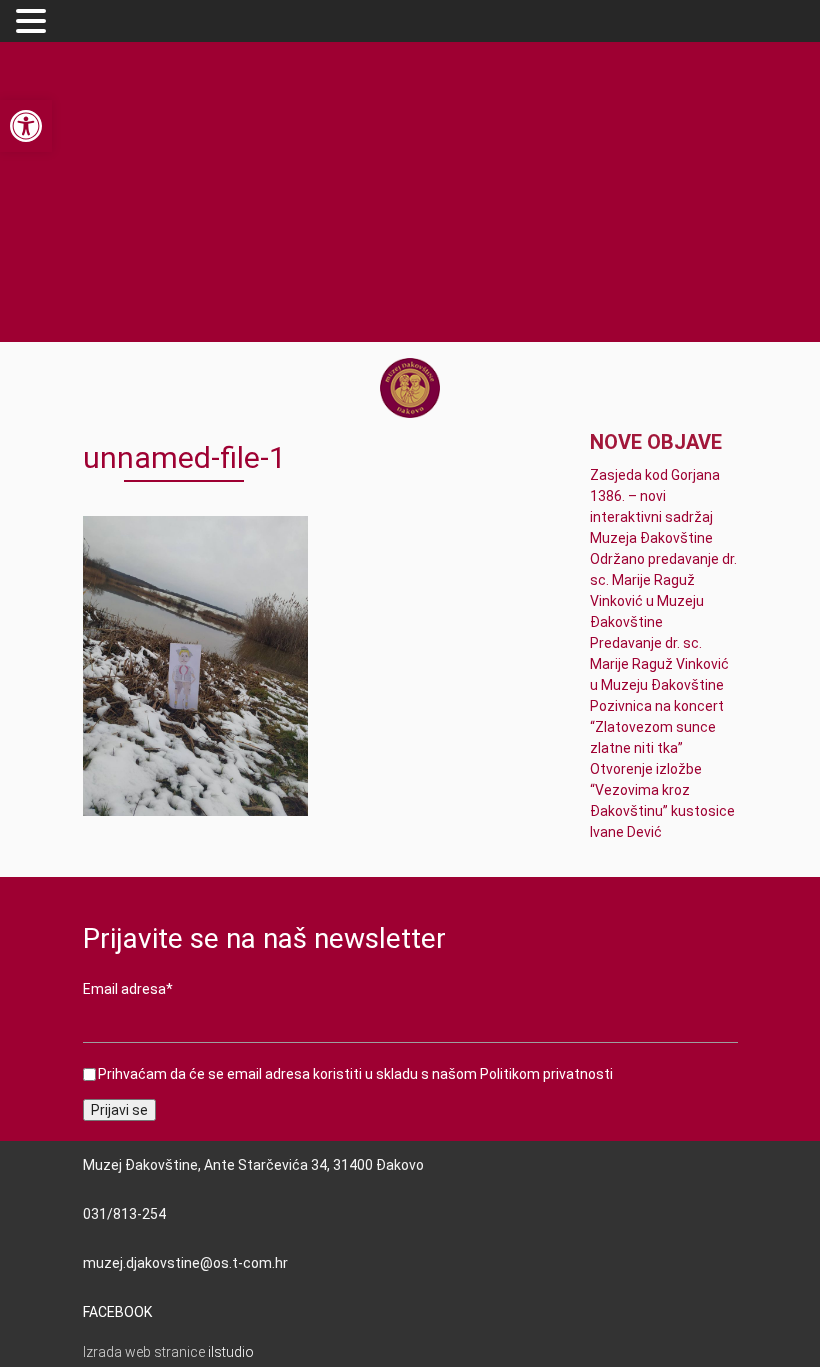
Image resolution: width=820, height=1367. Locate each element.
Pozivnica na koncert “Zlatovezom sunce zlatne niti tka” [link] (657, 727)
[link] (26, 126)
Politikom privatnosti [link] (546, 1074)
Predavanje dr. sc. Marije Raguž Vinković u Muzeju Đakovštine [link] (659, 664)
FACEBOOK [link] (117, 1312)
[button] (34, 22)
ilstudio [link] (231, 1352)
